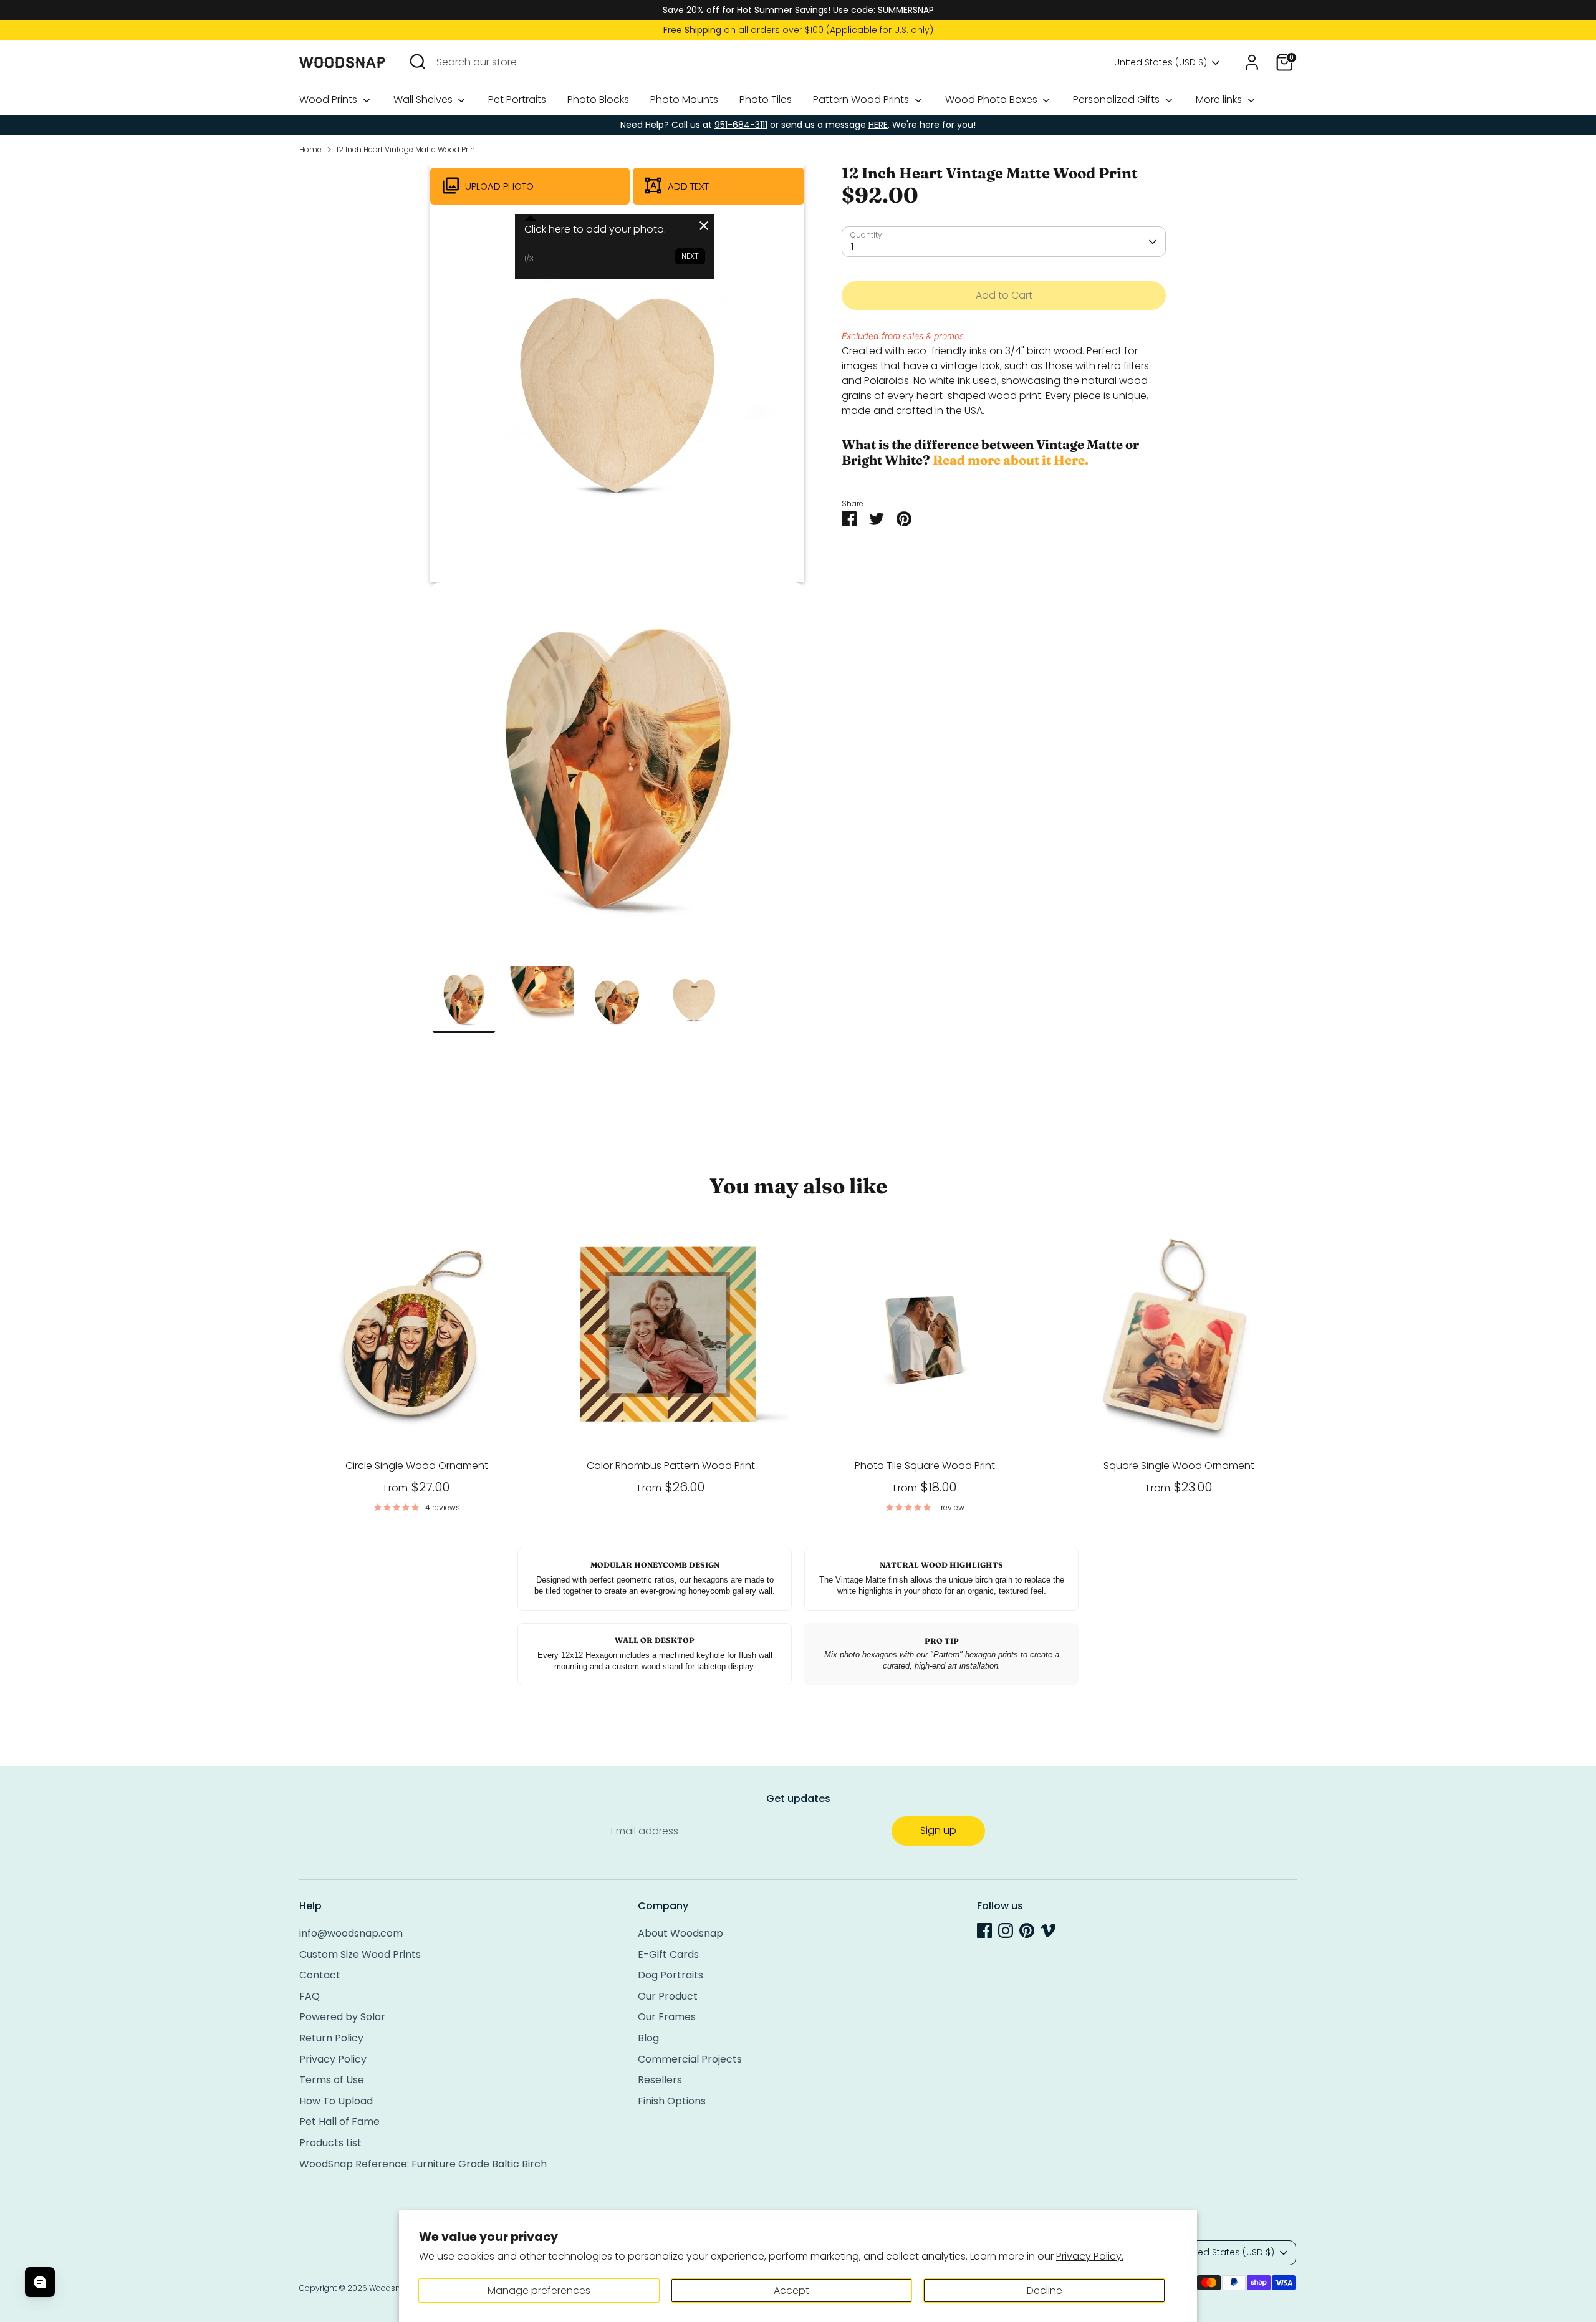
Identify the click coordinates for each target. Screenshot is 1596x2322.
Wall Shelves (424, 99)
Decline (1045, 2291)
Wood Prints (329, 99)
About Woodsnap (680, 1933)
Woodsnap (390, 2288)
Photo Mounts (684, 99)
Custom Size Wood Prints (360, 1954)
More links (1220, 99)
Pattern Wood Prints (862, 99)
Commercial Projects (690, 2059)
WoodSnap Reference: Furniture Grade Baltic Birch (423, 2164)
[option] (617, 774)
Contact (320, 1975)
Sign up (938, 1830)
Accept (791, 2291)
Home (310, 149)
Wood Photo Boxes (993, 99)
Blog (648, 2038)
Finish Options (672, 2101)
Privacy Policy (333, 2059)
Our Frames (667, 2017)
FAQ (310, 1996)
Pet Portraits (517, 99)
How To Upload (336, 2101)
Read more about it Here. (1011, 460)
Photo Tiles (766, 99)
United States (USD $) (1161, 63)
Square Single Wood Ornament (1179, 1466)
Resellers (660, 2080)
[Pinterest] (1027, 1930)
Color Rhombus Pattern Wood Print (671, 1466)
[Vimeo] (1048, 1930)
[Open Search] (418, 62)
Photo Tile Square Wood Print (925, 1466)
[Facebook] (984, 1930)
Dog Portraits (671, 1975)
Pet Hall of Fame (339, 2122)
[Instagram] (1006, 1930)
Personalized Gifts (1118, 99)
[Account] (1252, 62)
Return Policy (331, 2038)
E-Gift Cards (668, 1954)
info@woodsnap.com (351, 1933)
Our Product (668, 1996)
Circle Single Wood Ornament (417, 1466)
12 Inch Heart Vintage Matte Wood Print (407, 149)
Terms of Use (332, 2080)
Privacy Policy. (1090, 2256)
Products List (330, 2143)
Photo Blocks (598, 99)
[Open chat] (40, 2282)
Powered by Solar (342, 2017)
